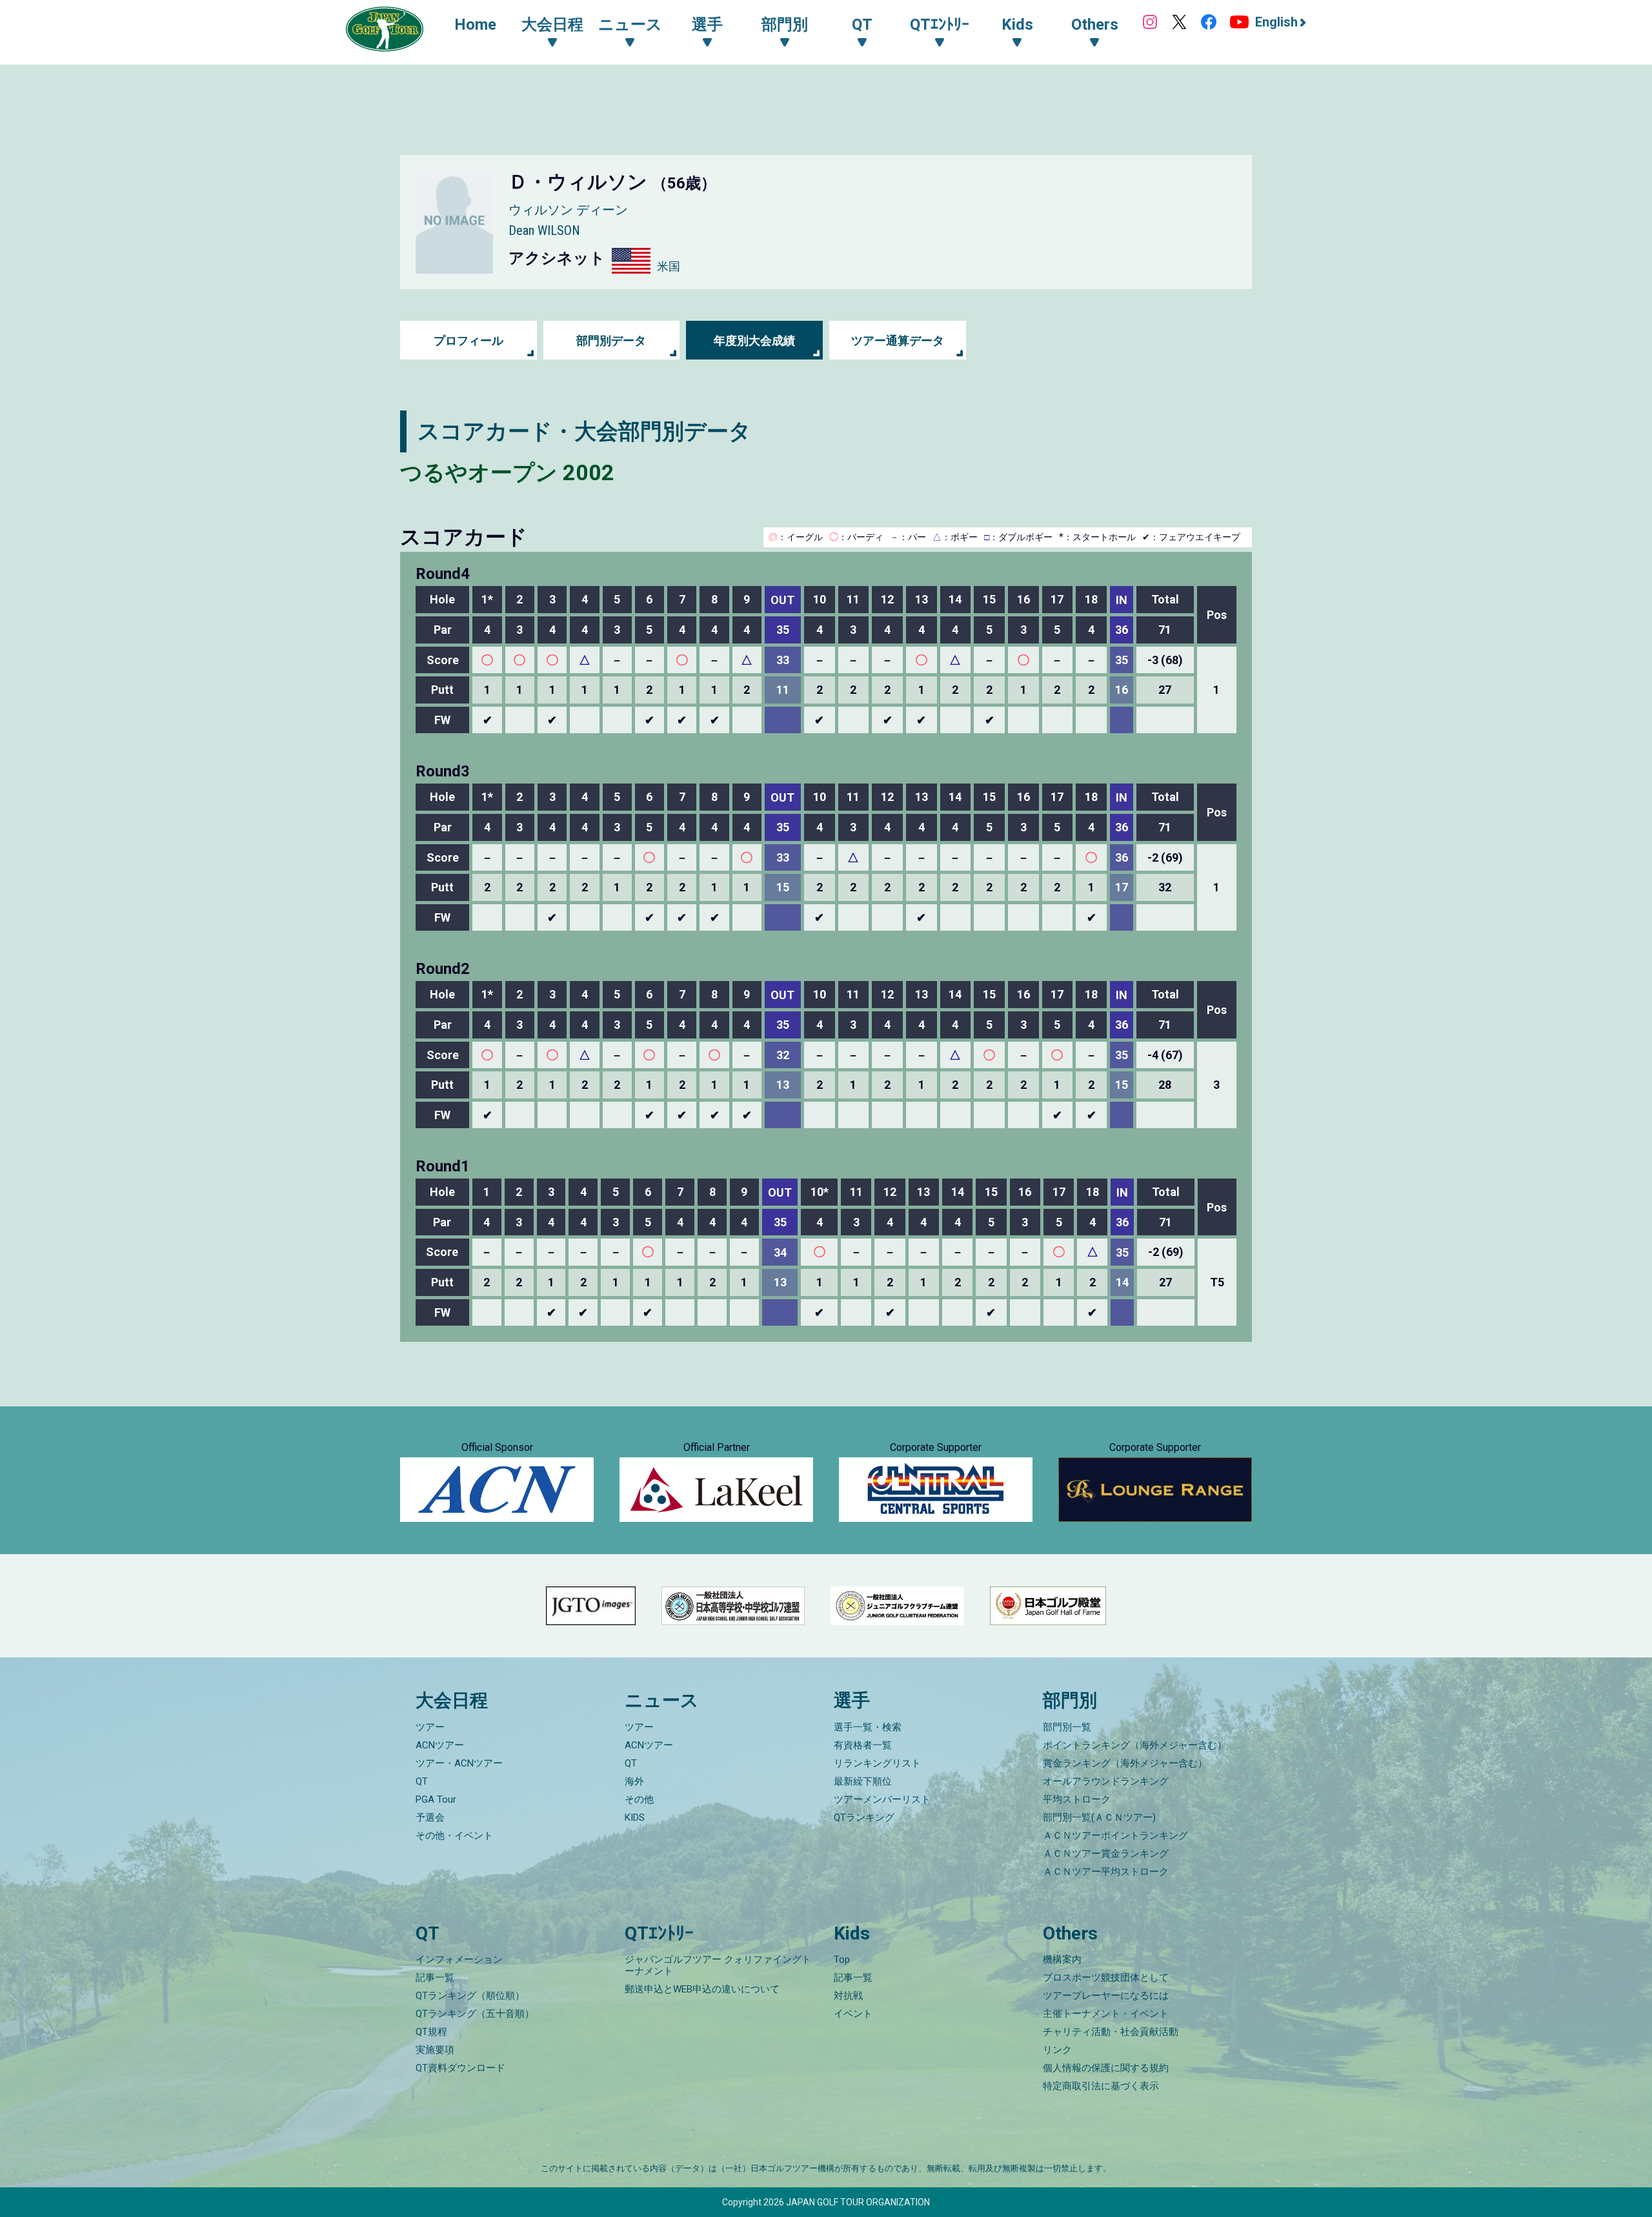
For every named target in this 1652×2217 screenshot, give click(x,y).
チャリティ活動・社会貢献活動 (1111, 2032)
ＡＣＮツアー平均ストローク (1106, 1872)
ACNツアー (440, 1745)
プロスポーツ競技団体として (1106, 1978)
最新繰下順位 (863, 1781)
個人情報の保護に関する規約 (1106, 2068)
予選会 (430, 1817)
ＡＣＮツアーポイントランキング (1115, 1836)
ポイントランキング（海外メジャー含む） (1135, 1745)
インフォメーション (459, 1959)
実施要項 (435, 2050)
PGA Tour (436, 1799)
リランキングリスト (877, 1763)
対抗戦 (848, 1996)
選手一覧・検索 (868, 1727)
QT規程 (431, 2032)
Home (475, 25)
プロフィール (468, 340)
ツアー (430, 1727)
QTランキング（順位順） (470, 1996)
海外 (634, 1781)
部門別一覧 (1067, 1727)
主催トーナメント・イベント (1106, 2014)
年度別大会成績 (754, 340)
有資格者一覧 (863, 1745)
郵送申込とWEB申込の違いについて (702, 1989)
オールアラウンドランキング (1106, 1781)
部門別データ (611, 340)
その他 (639, 1799)
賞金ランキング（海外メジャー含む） (1125, 1763)
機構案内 (1062, 1959)
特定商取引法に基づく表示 (1101, 2086)
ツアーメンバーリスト (882, 1799)
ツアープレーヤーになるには (1106, 1996)
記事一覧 (435, 1978)
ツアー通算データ (898, 340)
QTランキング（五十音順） (475, 2014)
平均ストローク (1077, 1799)
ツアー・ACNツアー (459, 1763)
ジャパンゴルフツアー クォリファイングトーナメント (718, 1965)
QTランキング (864, 1817)
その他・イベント (454, 1836)
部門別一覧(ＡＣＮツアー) (1099, 1817)
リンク (1057, 2050)
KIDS (635, 1817)
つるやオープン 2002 (507, 472)
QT (422, 1781)
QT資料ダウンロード (460, 2068)
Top (842, 1959)
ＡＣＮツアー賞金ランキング (1106, 1854)
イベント (853, 2014)
